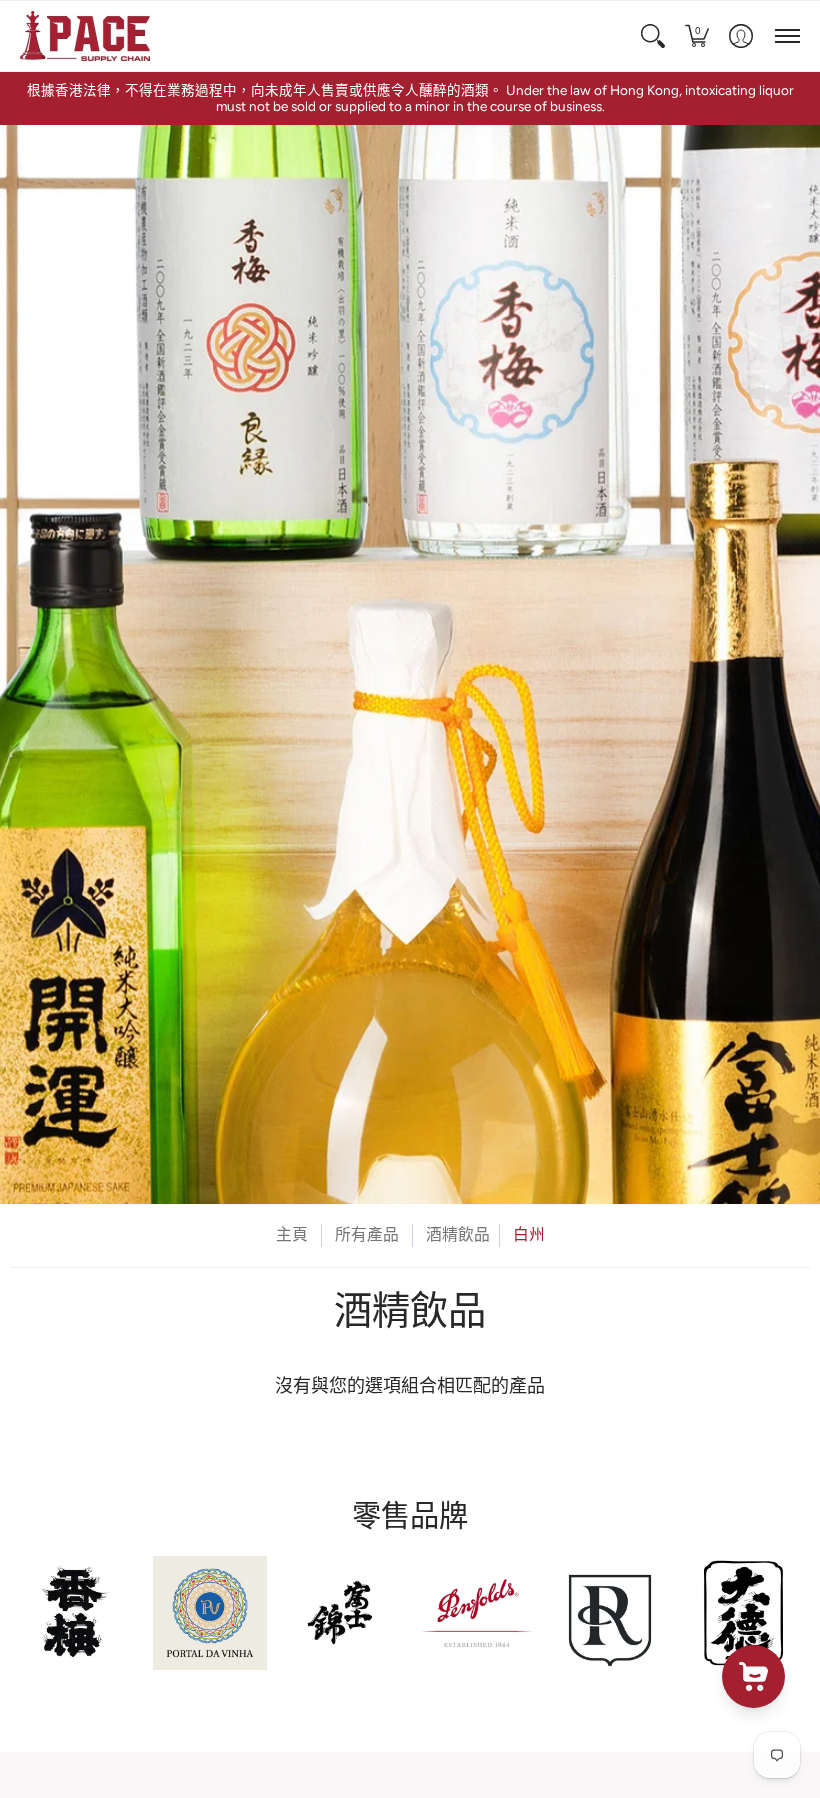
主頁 (292, 1234)
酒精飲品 (458, 1234)
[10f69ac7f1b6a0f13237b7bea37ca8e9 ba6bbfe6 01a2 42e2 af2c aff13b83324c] (343, 1612)
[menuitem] (653, 36)
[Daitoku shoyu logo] (743, 1612)
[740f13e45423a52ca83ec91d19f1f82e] (76, 1612)
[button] (653, 36)
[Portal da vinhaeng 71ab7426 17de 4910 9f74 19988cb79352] (209, 1612)
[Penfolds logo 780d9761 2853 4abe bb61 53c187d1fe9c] (476, 1612)
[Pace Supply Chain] (85, 36)
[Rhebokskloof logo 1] (609, 1612)
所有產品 (367, 1234)
